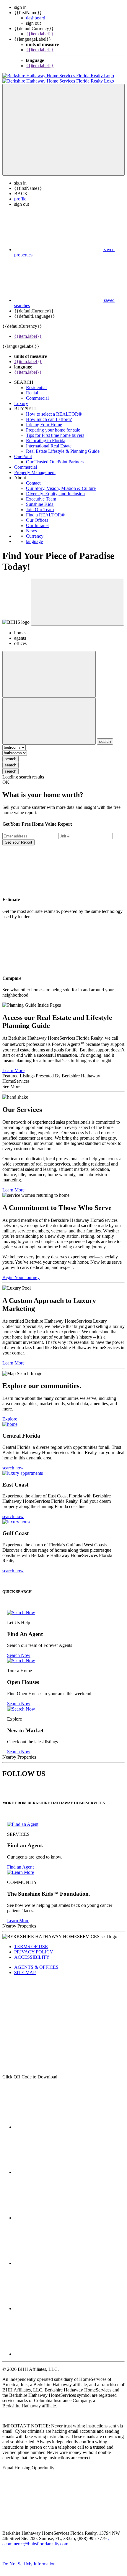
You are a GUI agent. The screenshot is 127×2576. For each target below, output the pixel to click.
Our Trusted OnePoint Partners (55, 456)
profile (20, 194)
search (10, 754)
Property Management (35, 467)
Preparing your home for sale (53, 425)
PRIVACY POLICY (34, 1947)
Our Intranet (37, 520)
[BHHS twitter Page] (58, 2167)
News (31, 525)
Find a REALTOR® (45, 510)
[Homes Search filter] (49, 716)
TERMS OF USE (31, 1941)
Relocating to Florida (46, 435)
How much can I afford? (49, 414)
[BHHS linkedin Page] (58, 2258)
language (34, 536)
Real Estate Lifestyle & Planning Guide (63, 446)
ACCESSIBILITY (32, 1952)
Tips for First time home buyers (55, 430)
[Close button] (77, 597)
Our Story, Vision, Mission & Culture (61, 483)
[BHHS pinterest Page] (58, 2212)
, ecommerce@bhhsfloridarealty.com (56, 2536)
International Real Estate (49, 441)
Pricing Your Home (44, 419)
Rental (32, 387)
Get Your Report (18, 837)
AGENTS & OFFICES (36, 1962)
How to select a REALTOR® (54, 409)
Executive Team (41, 494)
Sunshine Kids (40, 499)
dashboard (36, 18)
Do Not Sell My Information (29, 2558)
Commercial (37, 393)
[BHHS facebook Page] (58, 2122)
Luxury (21, 398)
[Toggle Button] (63, 124)
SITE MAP (25, 1967)
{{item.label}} (40, 34)
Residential (36, 382)
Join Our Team (40, 504)
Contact (33, 478)
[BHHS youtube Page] (58, 2303)
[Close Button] (49, 669)
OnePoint (23, 451)
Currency (35, 531)
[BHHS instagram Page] (58, 2349)
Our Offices (37, 515)
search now (13, 1463)
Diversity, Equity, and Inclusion (55, 488)
